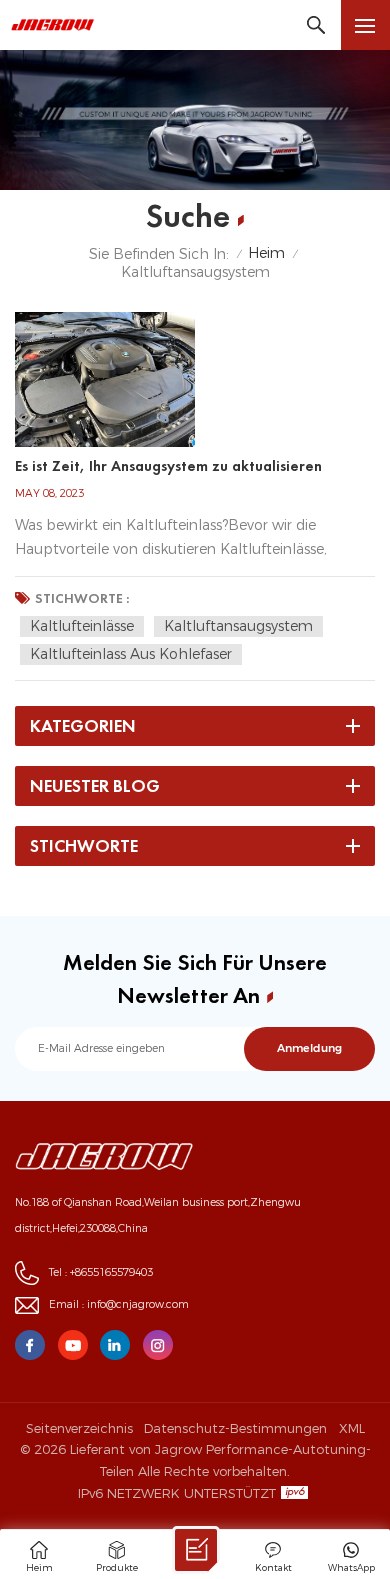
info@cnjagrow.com (138, 1304)
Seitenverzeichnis (79, 1428)
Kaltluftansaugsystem (238, 626)
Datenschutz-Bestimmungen (235, 1428)
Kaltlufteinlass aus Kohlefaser (131, 654)
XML (352, 1428)
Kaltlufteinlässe (82, 626)
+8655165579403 (111, 1272)
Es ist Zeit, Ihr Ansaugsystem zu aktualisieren (168, 466)
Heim (266, 253)
